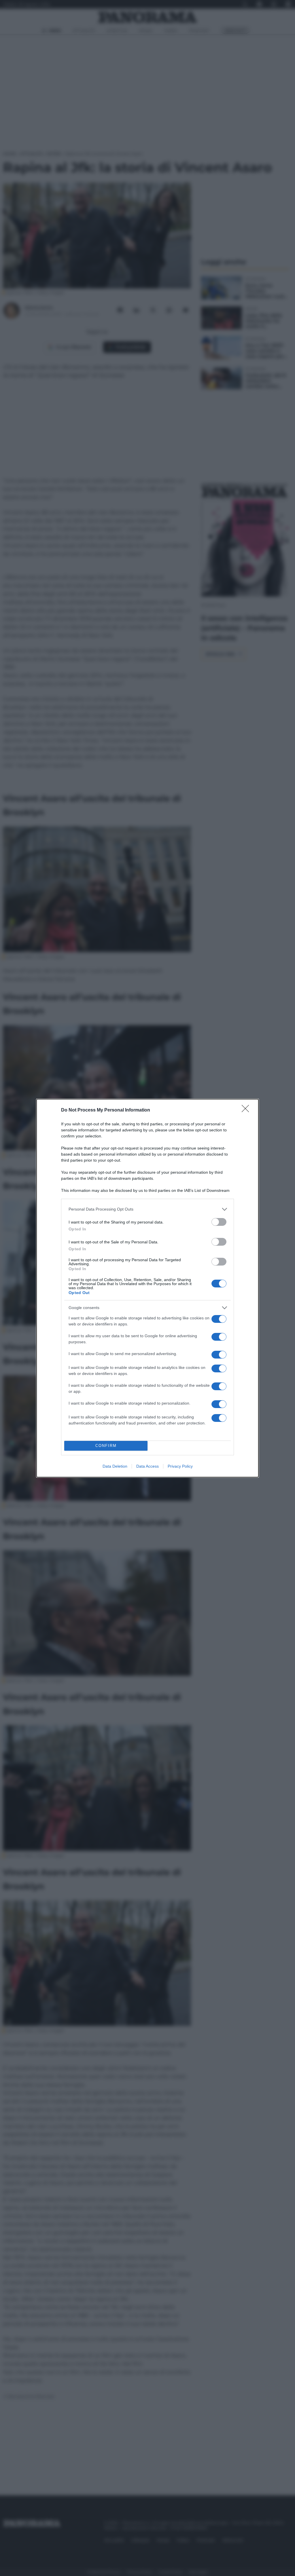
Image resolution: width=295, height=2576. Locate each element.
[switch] (219, 1222)
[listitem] (147, 1209)
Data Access (147, 1466)
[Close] (247, 1110)
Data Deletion (115, 1466)
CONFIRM (106, 1446)
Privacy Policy (180, 1466)
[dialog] (147, 1288)
